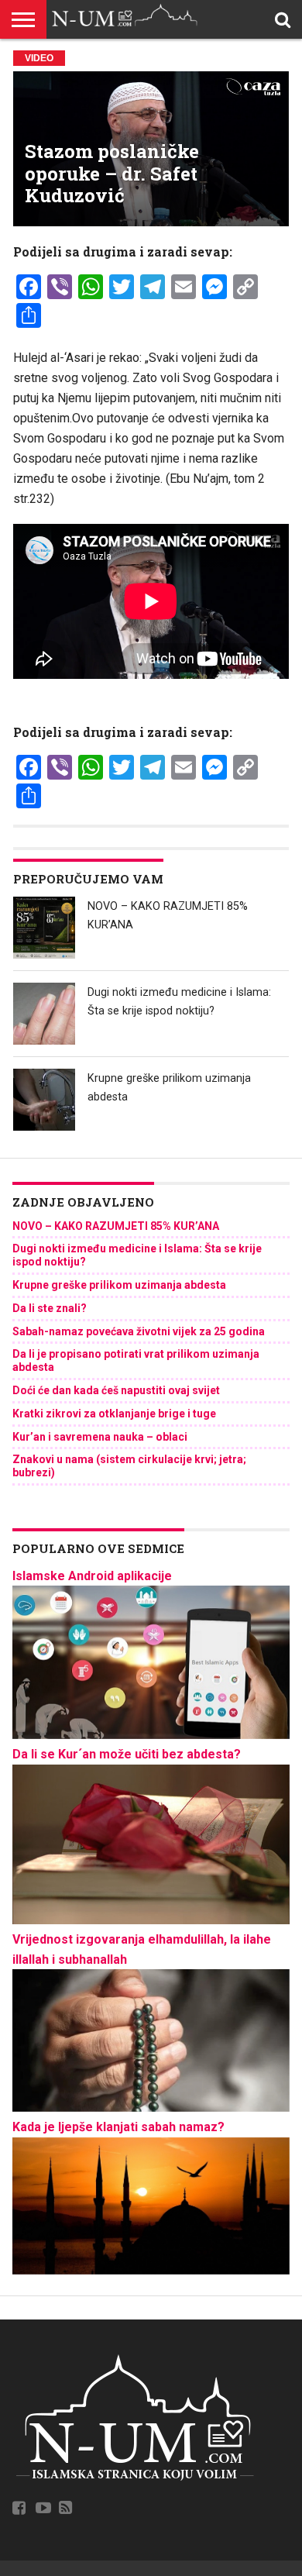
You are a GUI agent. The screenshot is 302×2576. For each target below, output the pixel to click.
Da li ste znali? (50, 1308)
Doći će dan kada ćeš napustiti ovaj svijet (116, 1390)
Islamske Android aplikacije (92, 1576)
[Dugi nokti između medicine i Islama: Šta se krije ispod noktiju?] (44, 1014)
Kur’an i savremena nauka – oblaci (100, 1437)
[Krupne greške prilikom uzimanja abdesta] (44, 1100)
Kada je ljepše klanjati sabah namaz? (118, 2127)
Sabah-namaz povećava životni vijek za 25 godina (139, 1331)
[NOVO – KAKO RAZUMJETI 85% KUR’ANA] (44, 928)
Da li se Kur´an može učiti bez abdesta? (127, 1754)
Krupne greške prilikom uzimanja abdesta (119, 1285)
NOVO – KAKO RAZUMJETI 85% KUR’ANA (116, 1226)
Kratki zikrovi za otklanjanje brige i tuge (114, 1414)
